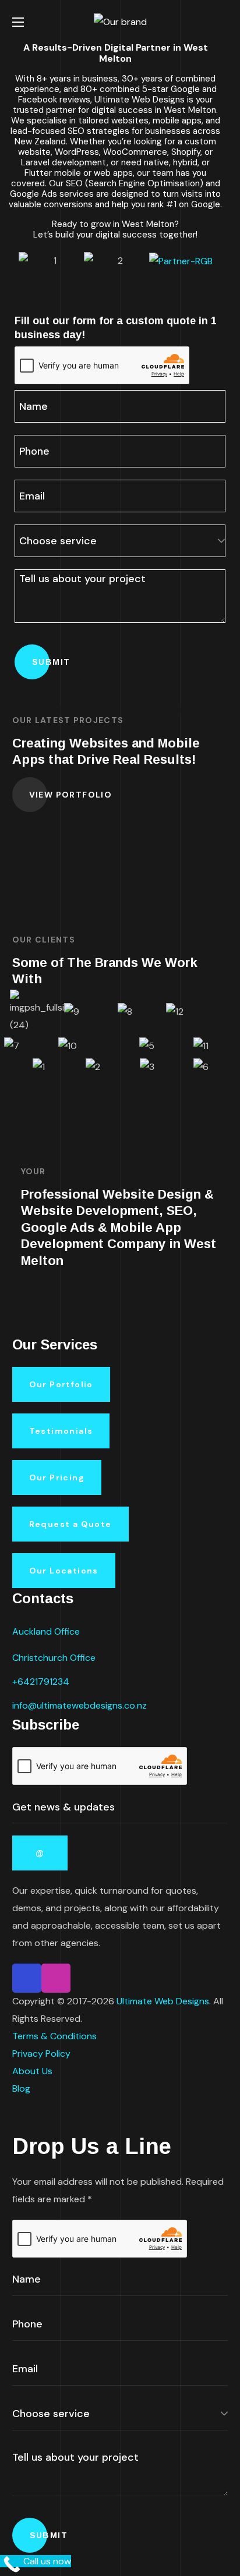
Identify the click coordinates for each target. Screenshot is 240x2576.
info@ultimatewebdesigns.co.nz (80, 1705)
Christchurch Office (54, 1658)
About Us (32, 2071)
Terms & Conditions (54, 2036)
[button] (223, 22)
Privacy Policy (41, 2054)
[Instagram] (56, 1978)
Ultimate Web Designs (163, 2001)
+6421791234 (41, 1682)
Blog (21, 2088)
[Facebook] (27, 1978)
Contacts (43, 1598)
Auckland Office (46, 1631)
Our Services (55, 1344)
